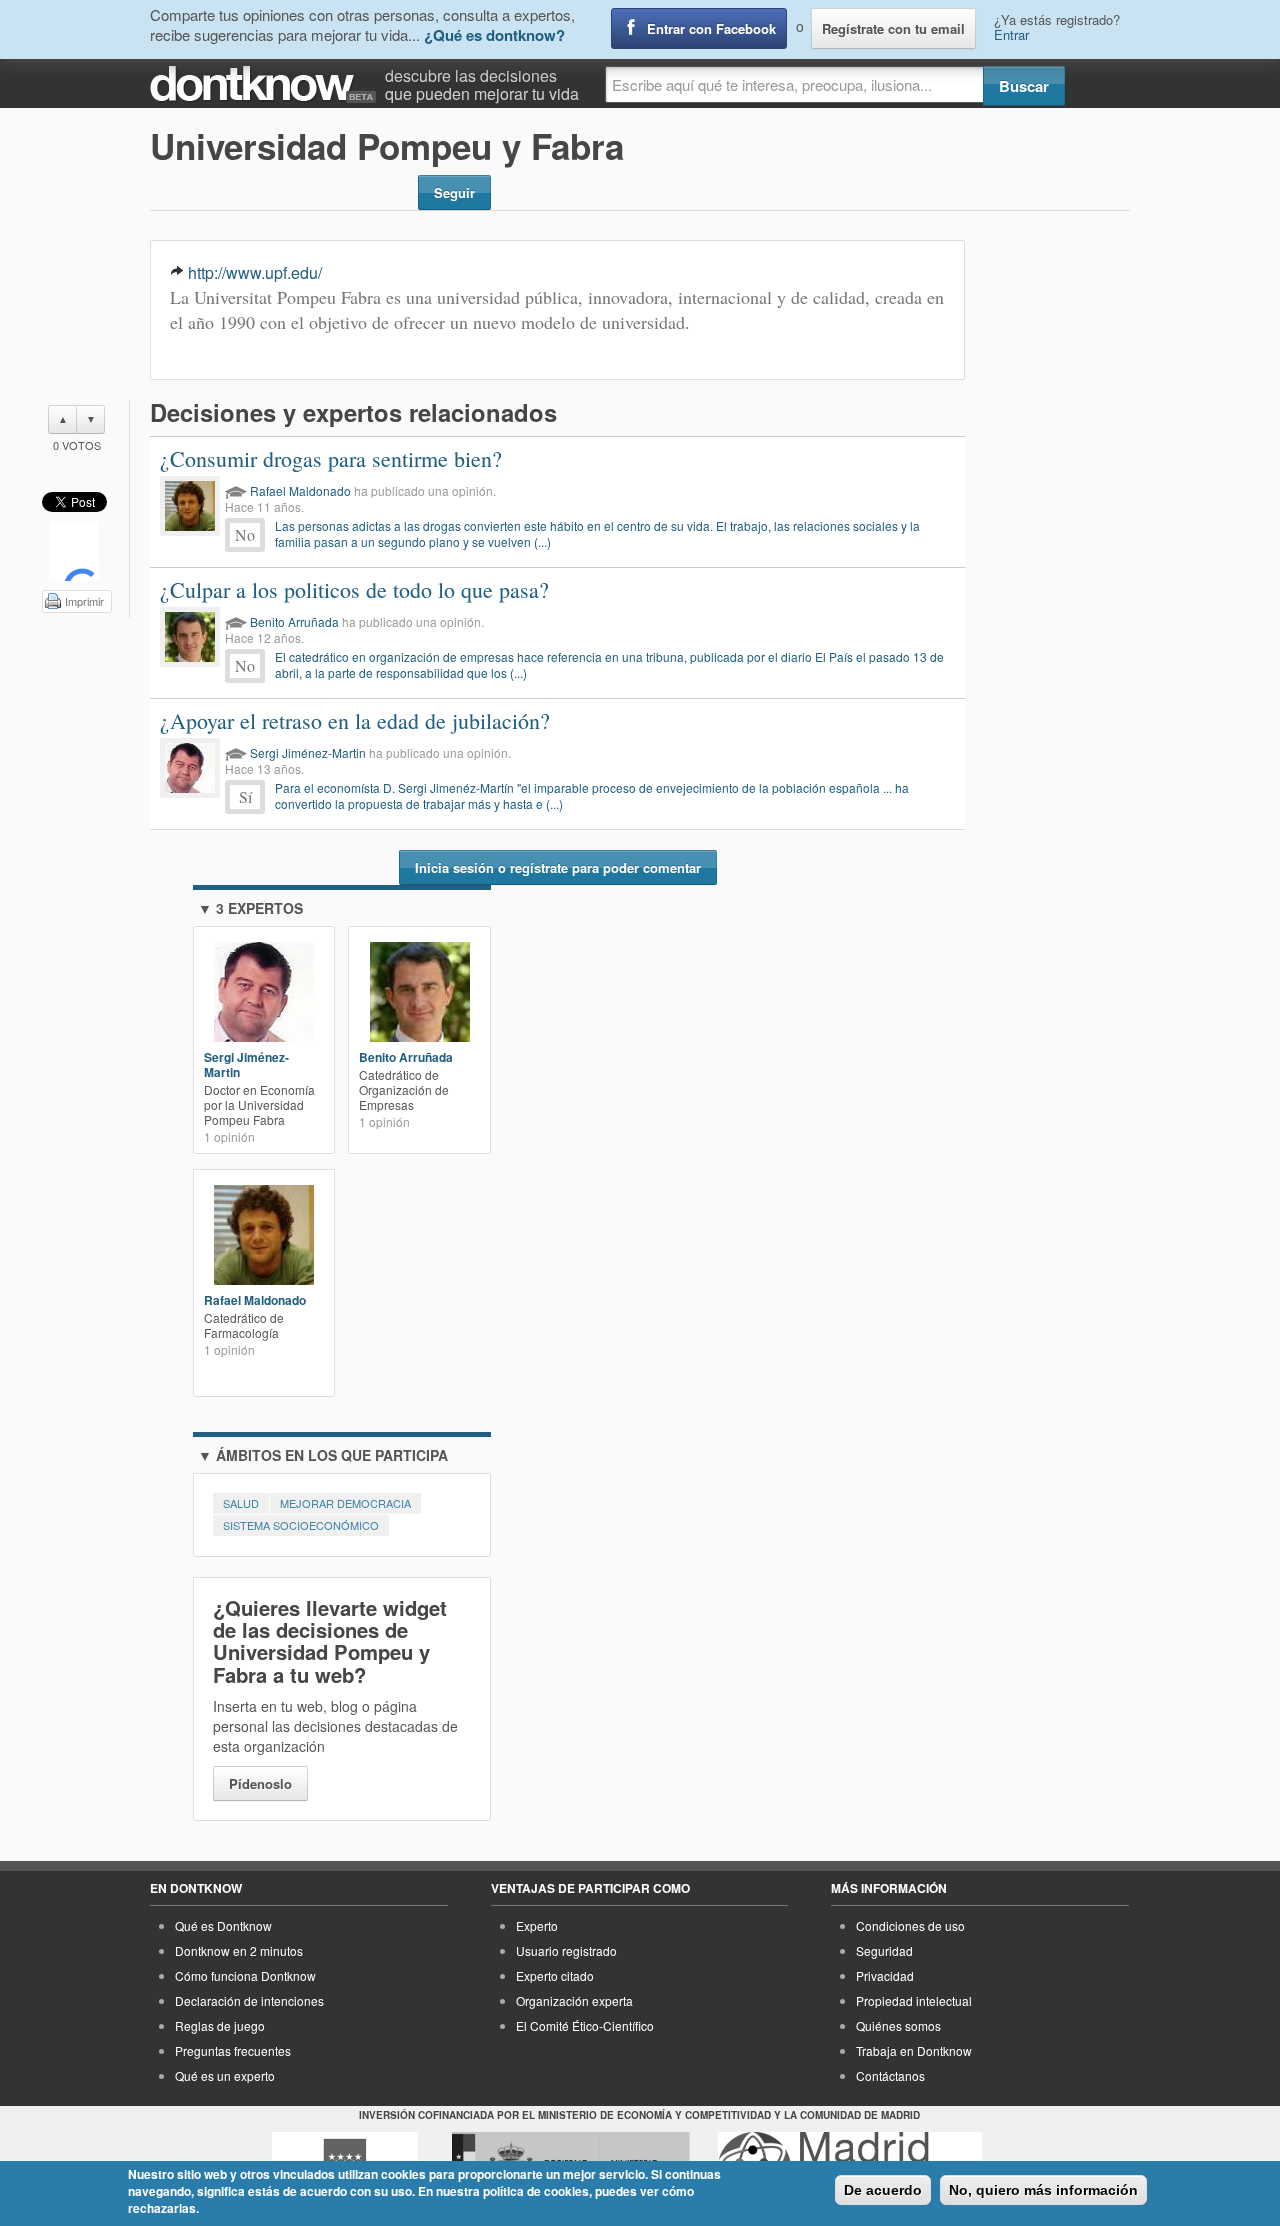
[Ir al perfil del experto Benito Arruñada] (190, 637)
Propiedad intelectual (914, 2000)
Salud (241, 1503)
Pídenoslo (260, 1783)
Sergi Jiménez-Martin (308, 752)
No (245, 534)
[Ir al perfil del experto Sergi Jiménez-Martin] (190, 768)
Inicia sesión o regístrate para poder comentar (558, 867)
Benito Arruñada (294, 621)
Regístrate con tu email (893, 28)
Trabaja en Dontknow (914, 2050)
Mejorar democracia (345, 1503)
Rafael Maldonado (300, 490)
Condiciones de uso (910, 1925)
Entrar (1011, 34)
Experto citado (555, 1975)
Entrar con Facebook (711, 28)
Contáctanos (890, 2075)
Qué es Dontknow (223, 1925)
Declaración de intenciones (249, 2000)
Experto (537, 1925)
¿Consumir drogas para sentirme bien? (331, 458)
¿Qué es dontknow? (494, 35)
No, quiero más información (1043, 2190)
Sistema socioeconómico (301, 1525)
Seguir (454, 192)
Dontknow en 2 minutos (239, 1950)
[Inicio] (267, 84)
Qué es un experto (225, 2075)
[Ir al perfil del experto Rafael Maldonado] (190, 506)
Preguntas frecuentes (233, 2050)
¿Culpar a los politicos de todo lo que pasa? (354, 589)
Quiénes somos (898, 2025)
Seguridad (884, 1950)
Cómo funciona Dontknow (245, 1975)
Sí (245, 796)
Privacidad (885, 1975)
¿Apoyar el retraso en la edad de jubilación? (355, 720)
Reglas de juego (220, 2025)
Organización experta (574, 2000)
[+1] (74, 551)
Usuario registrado (566, 1950)
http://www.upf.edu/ (255, 272)
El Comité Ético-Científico (585, 2025)
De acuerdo (883, 2190)
